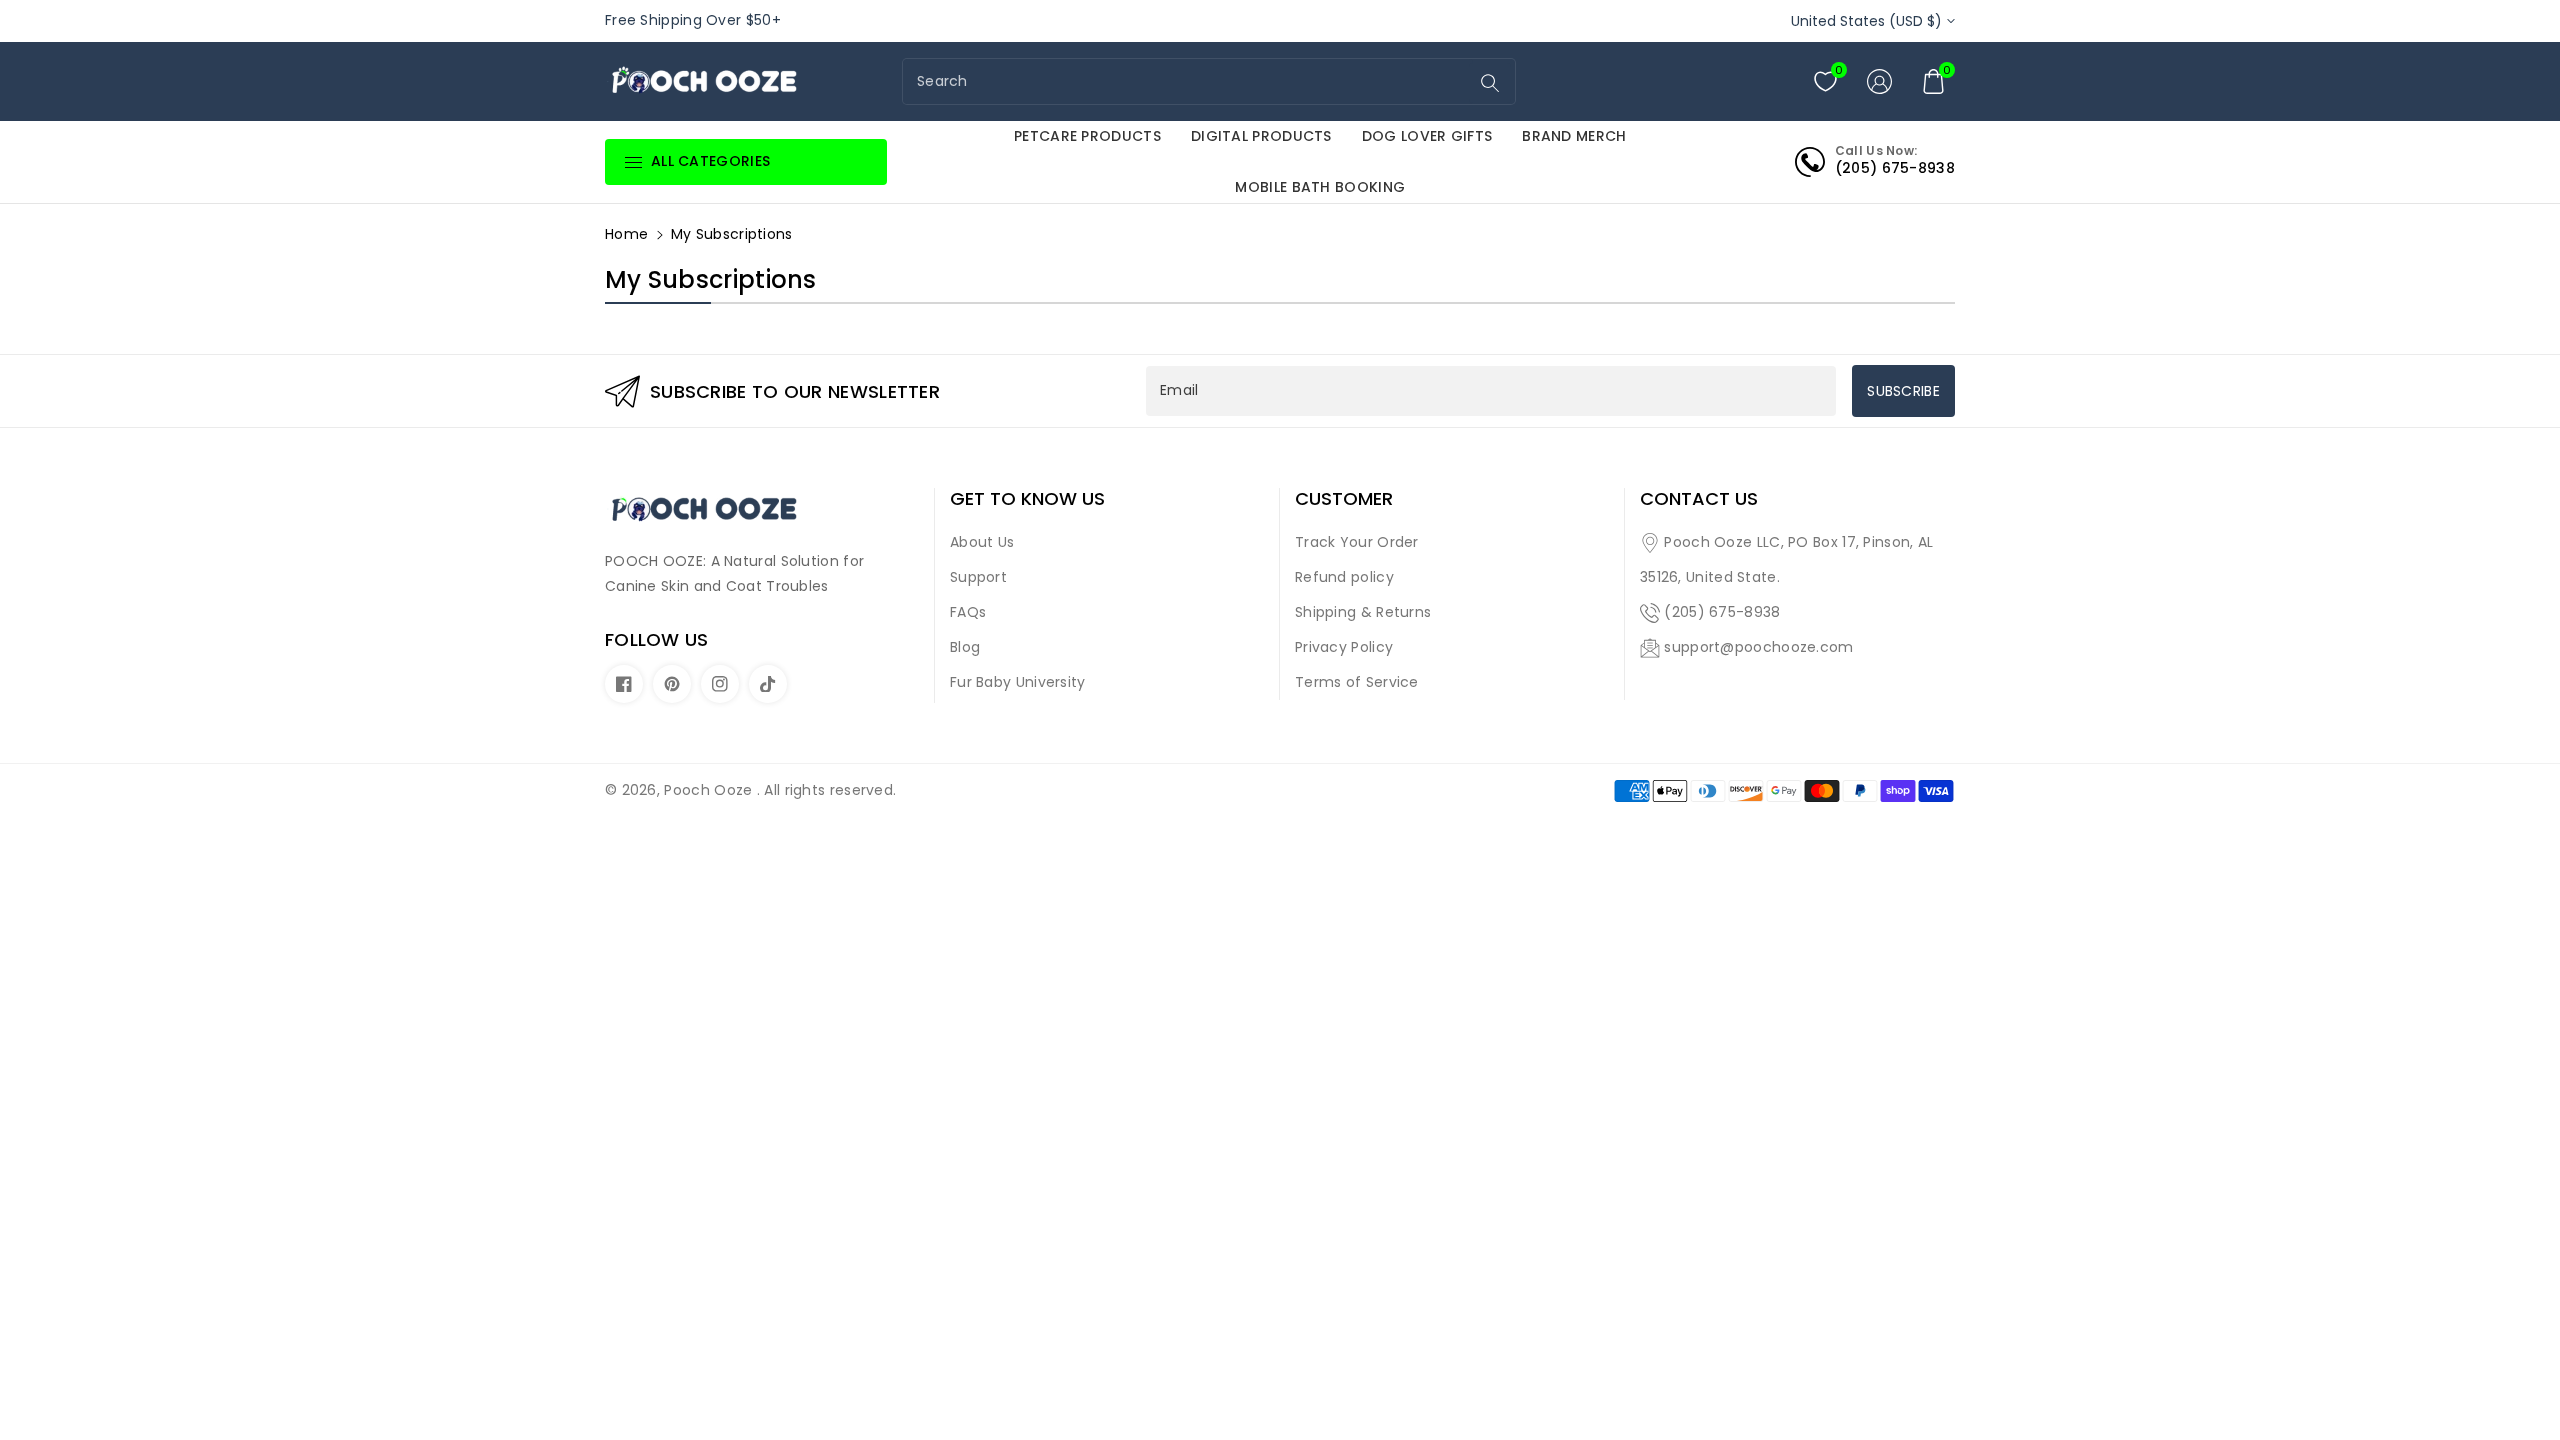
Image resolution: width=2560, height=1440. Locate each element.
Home (626, 234)
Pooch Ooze (708, 790)
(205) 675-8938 (1722, 612)
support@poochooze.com (1758, 647)
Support (978, 577)
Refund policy (1344, 577)
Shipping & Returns (1363, 612)
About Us (982, 542)
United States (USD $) (1866, 21)
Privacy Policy (1344, 647)
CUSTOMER (1344, 499)
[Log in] (1879, 81)
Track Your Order (1357, 542)
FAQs (968, 612)
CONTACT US (1699, 499)
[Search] (1490, 83)
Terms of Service (1357, 682)
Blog (965, 647)
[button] (1933, 81)
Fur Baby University (1018, 682)
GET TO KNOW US (1027, 499)
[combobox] (1188, 81)
